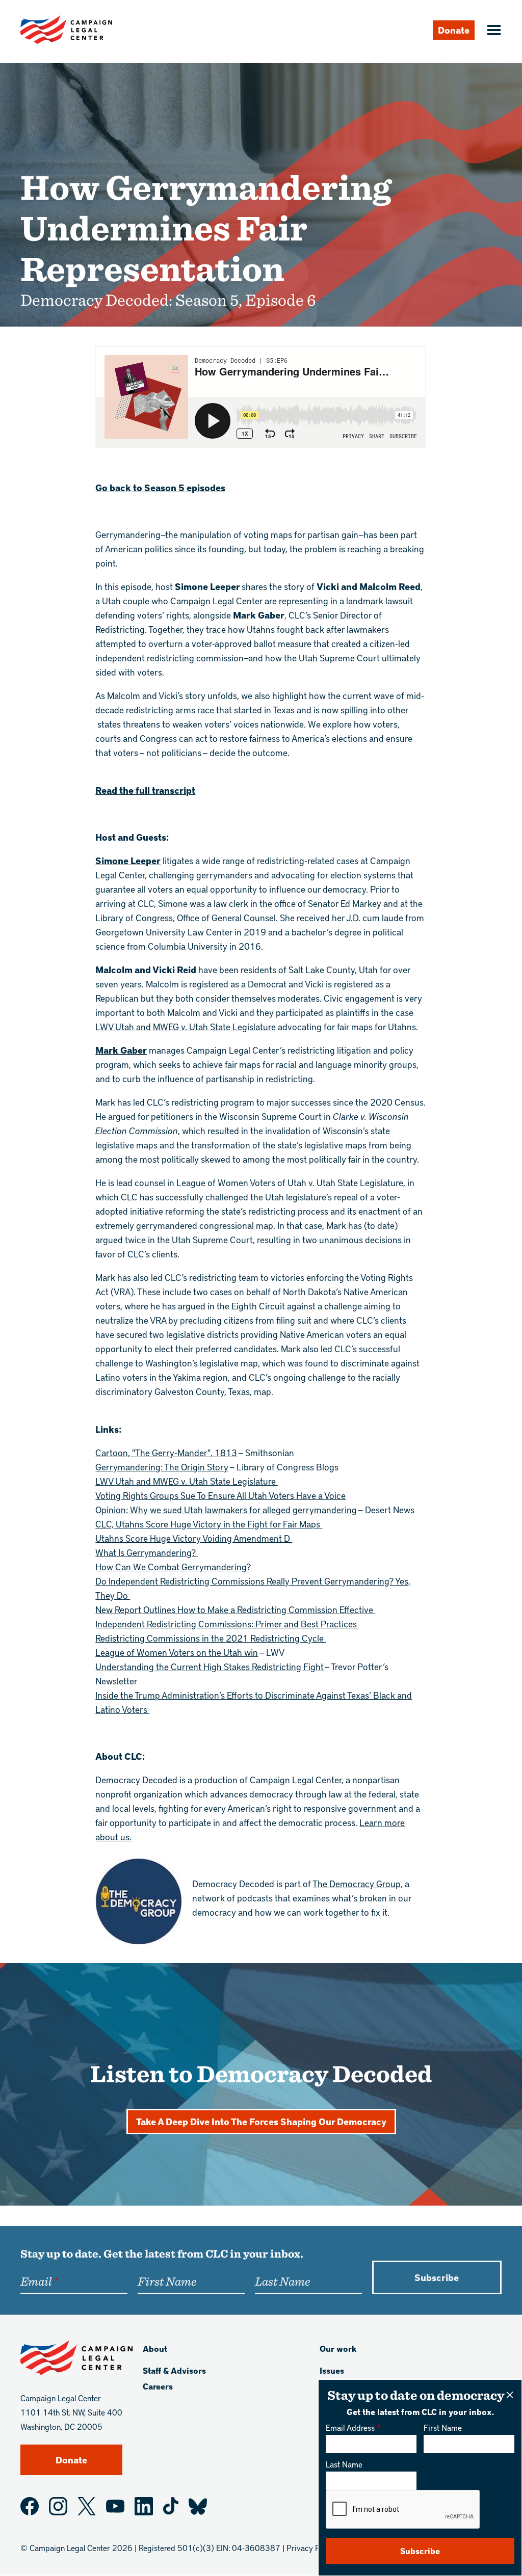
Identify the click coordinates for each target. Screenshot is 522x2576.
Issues (332, 2370)
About (155, 2349)
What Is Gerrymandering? (147, 1552)
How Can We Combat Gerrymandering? (174, 1566)
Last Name (344, 2464)
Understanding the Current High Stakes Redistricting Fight (210, 1666)
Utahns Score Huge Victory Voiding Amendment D (194, 1538)
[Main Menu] (492, 31)
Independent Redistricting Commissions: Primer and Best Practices (227, 1624)
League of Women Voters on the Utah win (177, 1652)
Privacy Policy (311, 2548)
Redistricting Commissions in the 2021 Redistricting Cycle (211, 1638)
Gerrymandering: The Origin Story (162, 1467)
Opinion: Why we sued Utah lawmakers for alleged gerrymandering (226, 1509)
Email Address (350, 2427)
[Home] (66, 30)
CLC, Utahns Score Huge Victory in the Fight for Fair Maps (209, 1524)
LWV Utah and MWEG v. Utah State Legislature (186, 1026)
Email (36, 2281)
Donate (454, 30)
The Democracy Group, (358, 1883)
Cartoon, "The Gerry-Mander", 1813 (166, 1452)
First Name (443, 2427)
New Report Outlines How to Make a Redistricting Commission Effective (235, 1609)
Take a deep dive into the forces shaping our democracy (261, 2121)
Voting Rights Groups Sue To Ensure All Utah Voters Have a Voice (220, 1495)
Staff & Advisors (174, 2370)
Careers (158, 2386)
